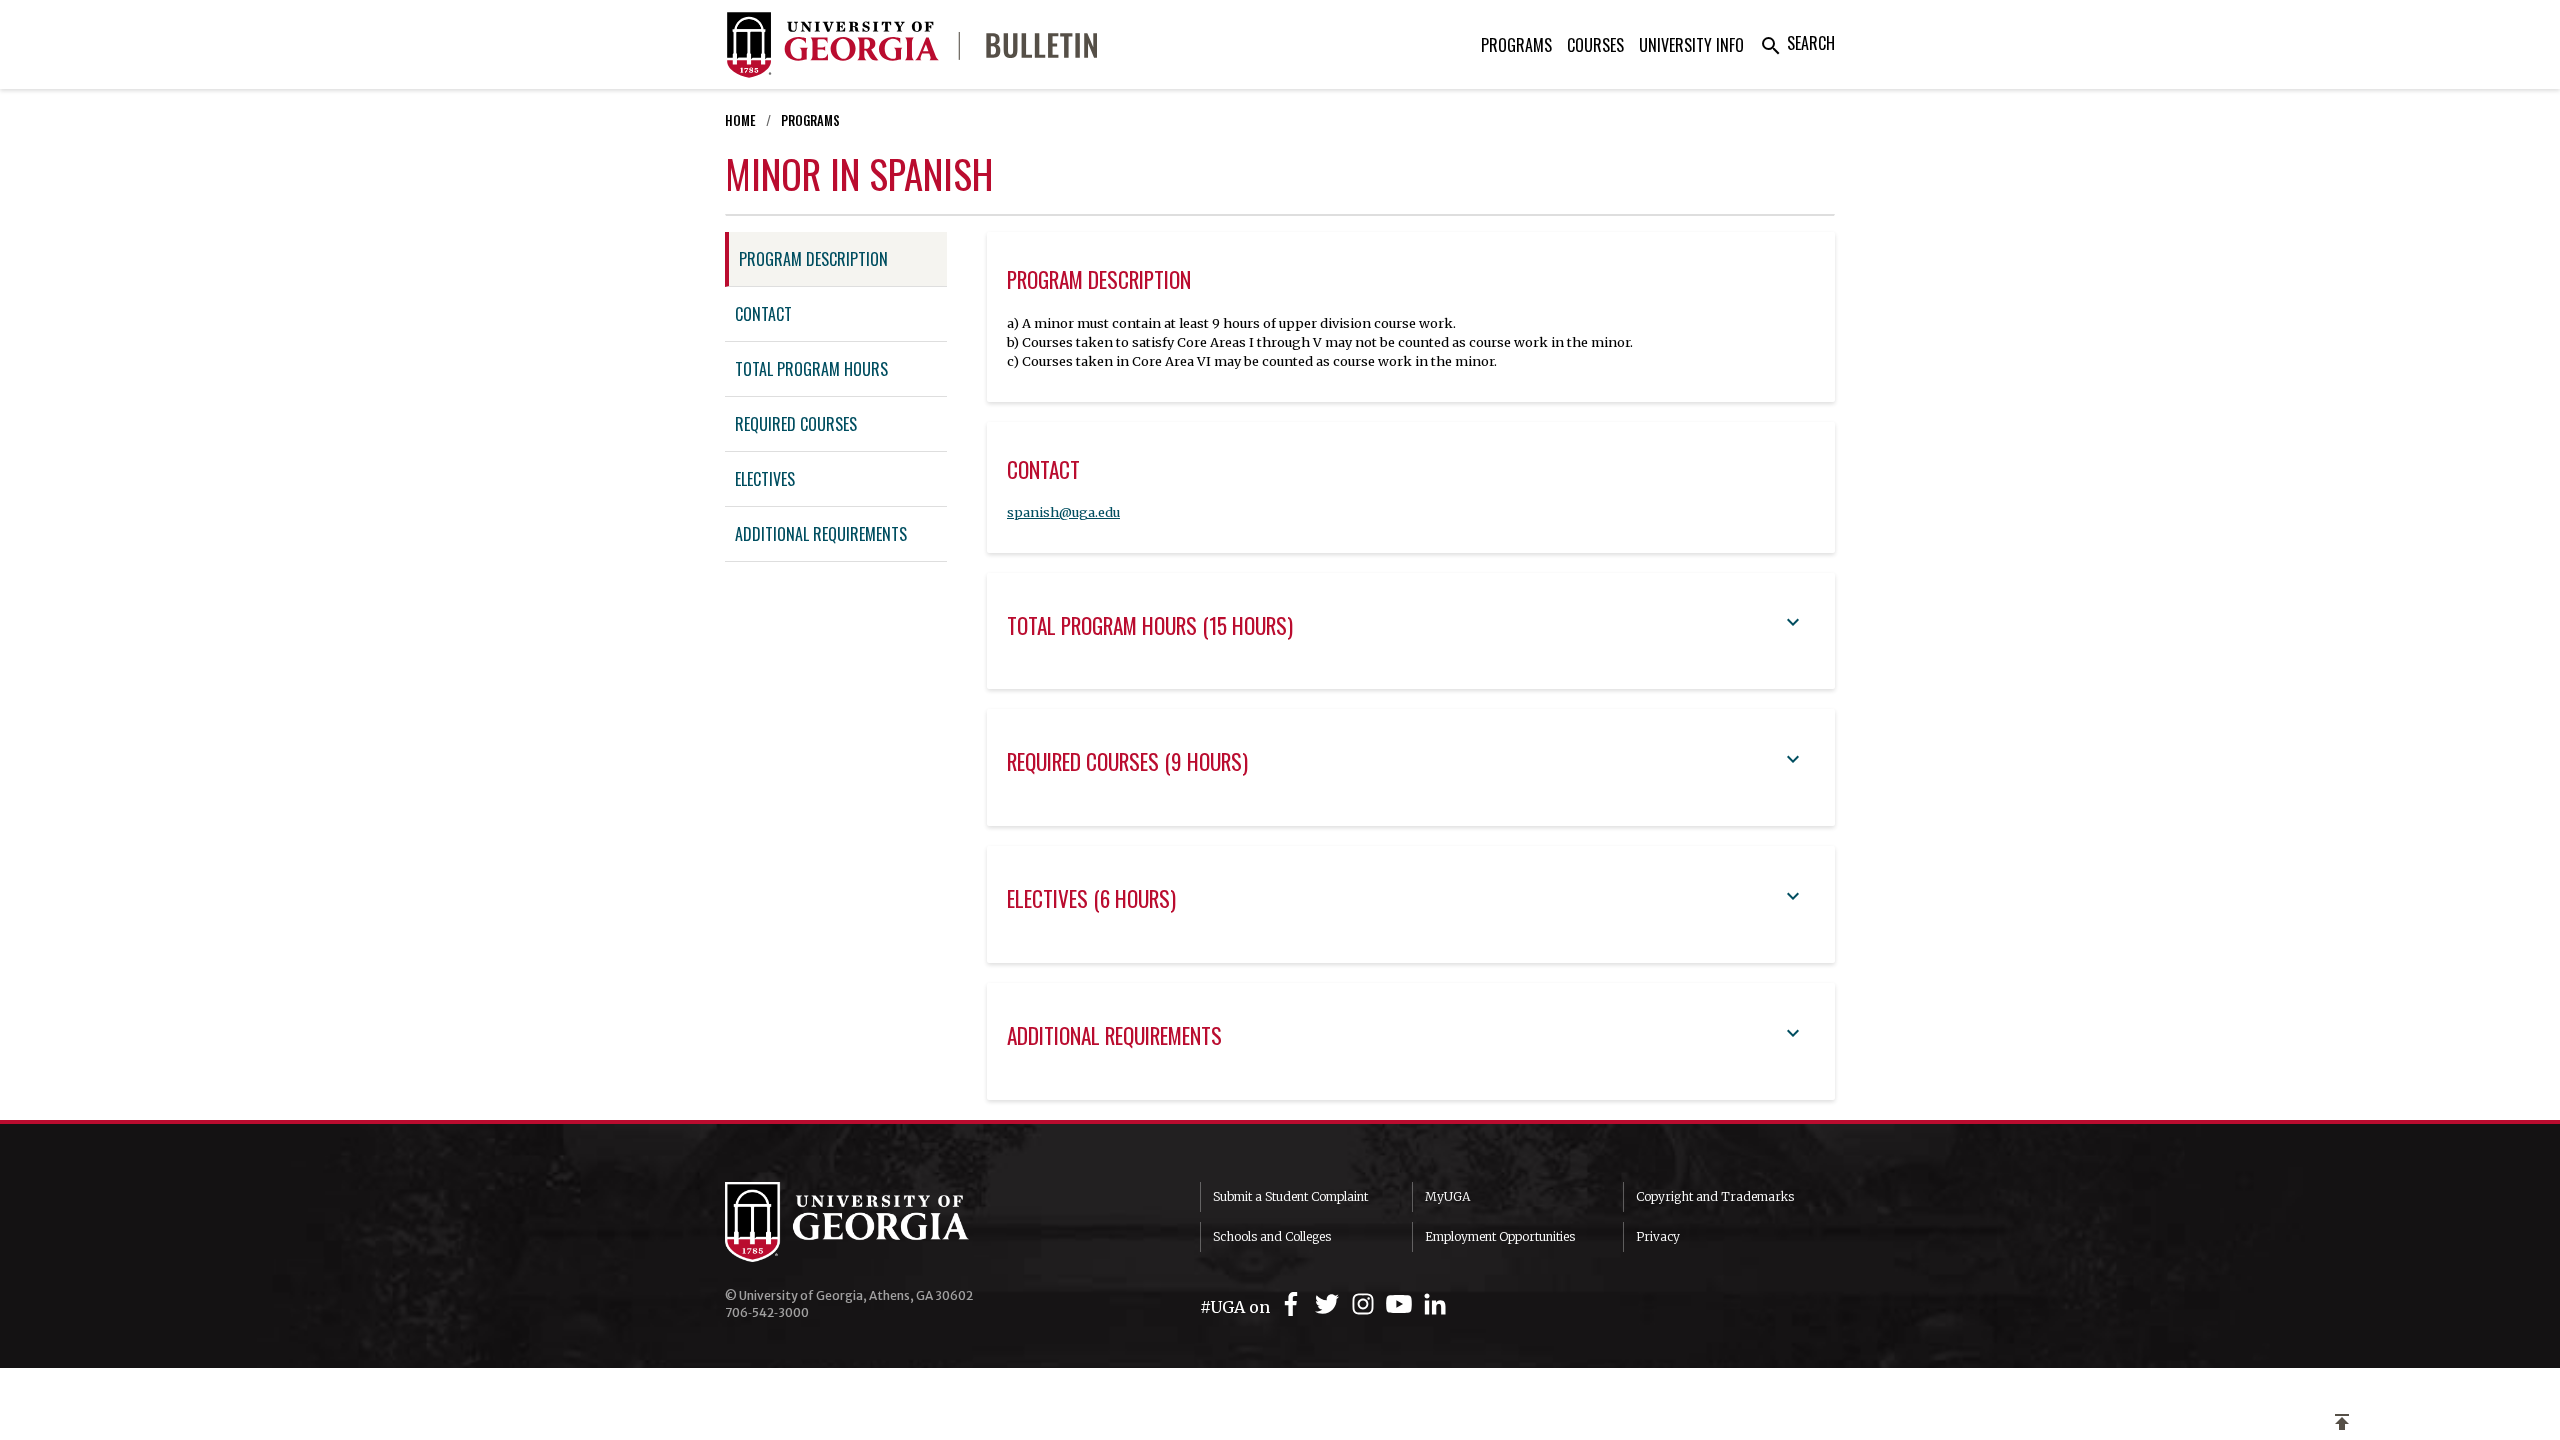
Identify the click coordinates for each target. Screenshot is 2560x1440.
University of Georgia (875, 1222)
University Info (1691, 45)
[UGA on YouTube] (1402, 1304)
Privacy (1658, 1236)
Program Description (813, 259)
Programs (1516, 45)
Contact (763, 314)
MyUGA (1447, 1196)
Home (740, 120)
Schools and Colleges (1272, 1236)
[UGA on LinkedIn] (1435, 1304)
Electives (765, 479)
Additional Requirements (821, 534)
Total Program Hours (811, 369)
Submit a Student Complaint (1290, 1196)
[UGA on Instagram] (1366, 1304)
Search (1797, 43)
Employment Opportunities (1500, 1236)
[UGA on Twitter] (1330, 1304)
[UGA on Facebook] (1294, 1304)
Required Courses (796, 424)
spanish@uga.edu (1063, 512)
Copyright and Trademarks (1715, 1196)
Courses (1595, 45)
